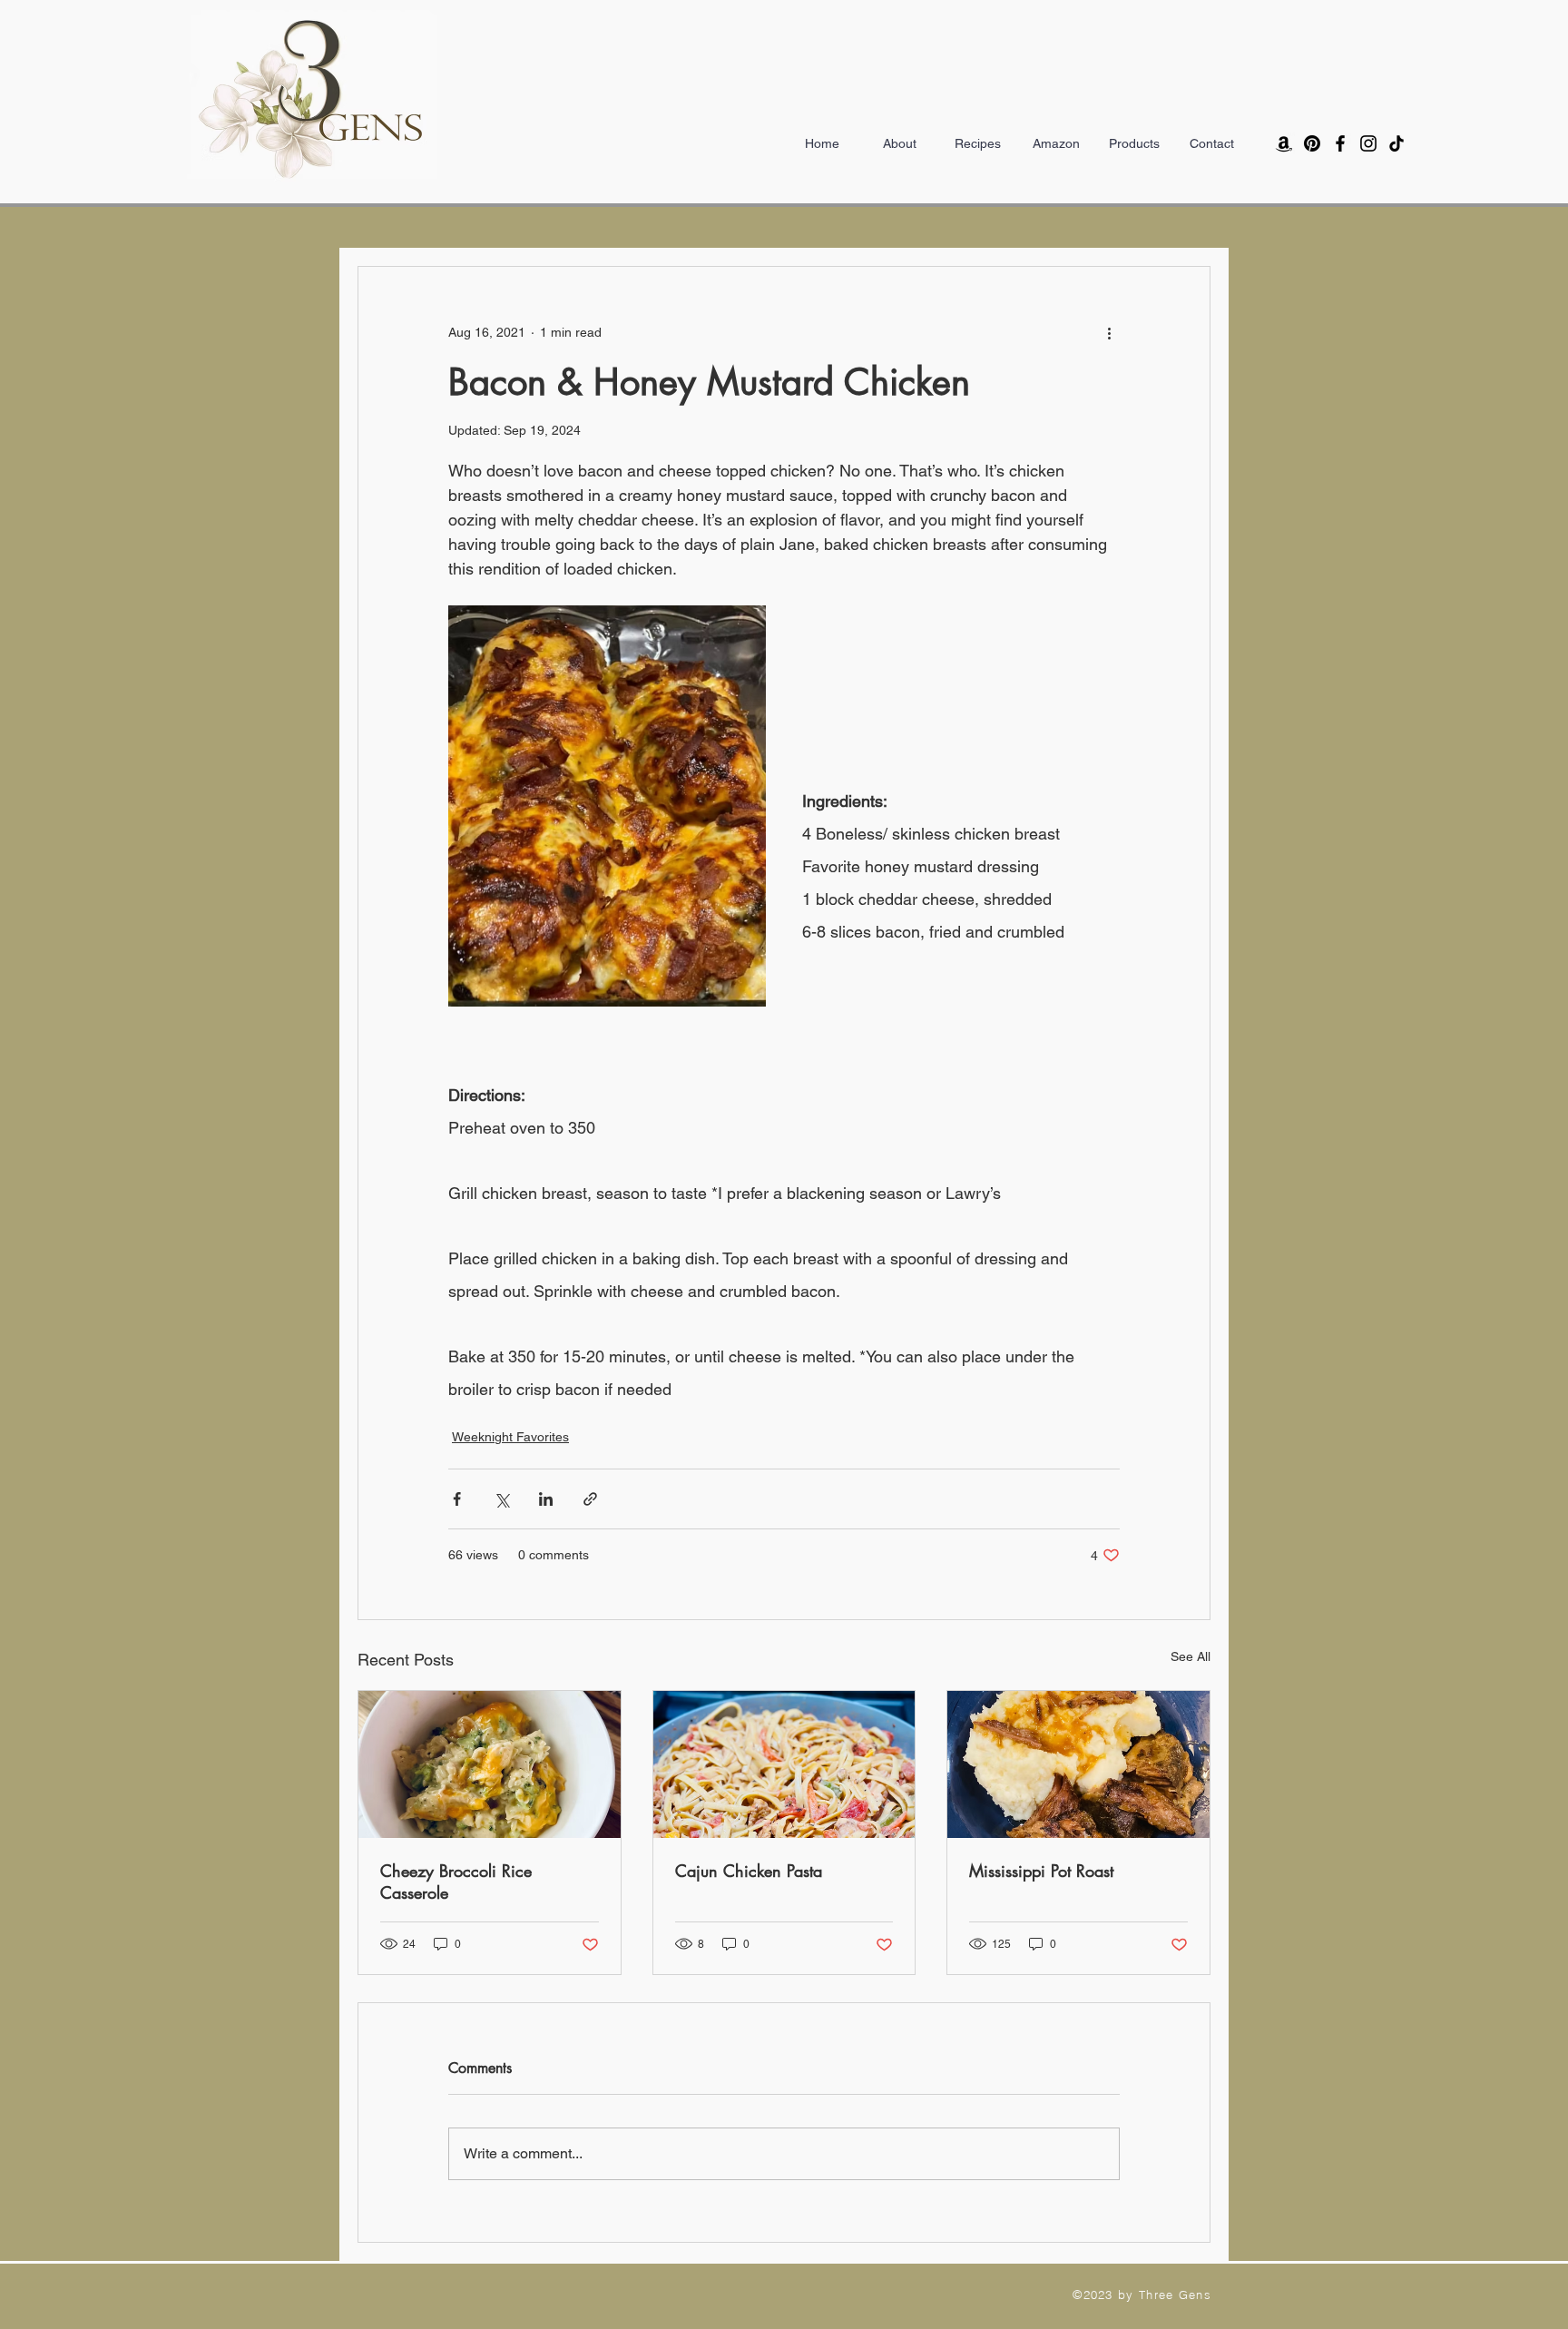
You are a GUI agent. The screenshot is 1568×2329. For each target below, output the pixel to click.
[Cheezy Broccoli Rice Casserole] (490, 1764)
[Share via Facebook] (457, 1499)
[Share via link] (590, 1499)
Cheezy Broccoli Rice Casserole (456, 1882)
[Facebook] (1340, 143)
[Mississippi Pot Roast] (1078, 1764)
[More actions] (1109, 332)
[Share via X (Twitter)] (501, 1499)
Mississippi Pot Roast (1041, 1871)
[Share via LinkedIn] (546, 1499)
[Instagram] (1368, 143)
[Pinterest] (1312, 143)
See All (1191, 1656)
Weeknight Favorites (510, 1437)
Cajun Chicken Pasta (749, 1871)
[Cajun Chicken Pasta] (784, 1764)
